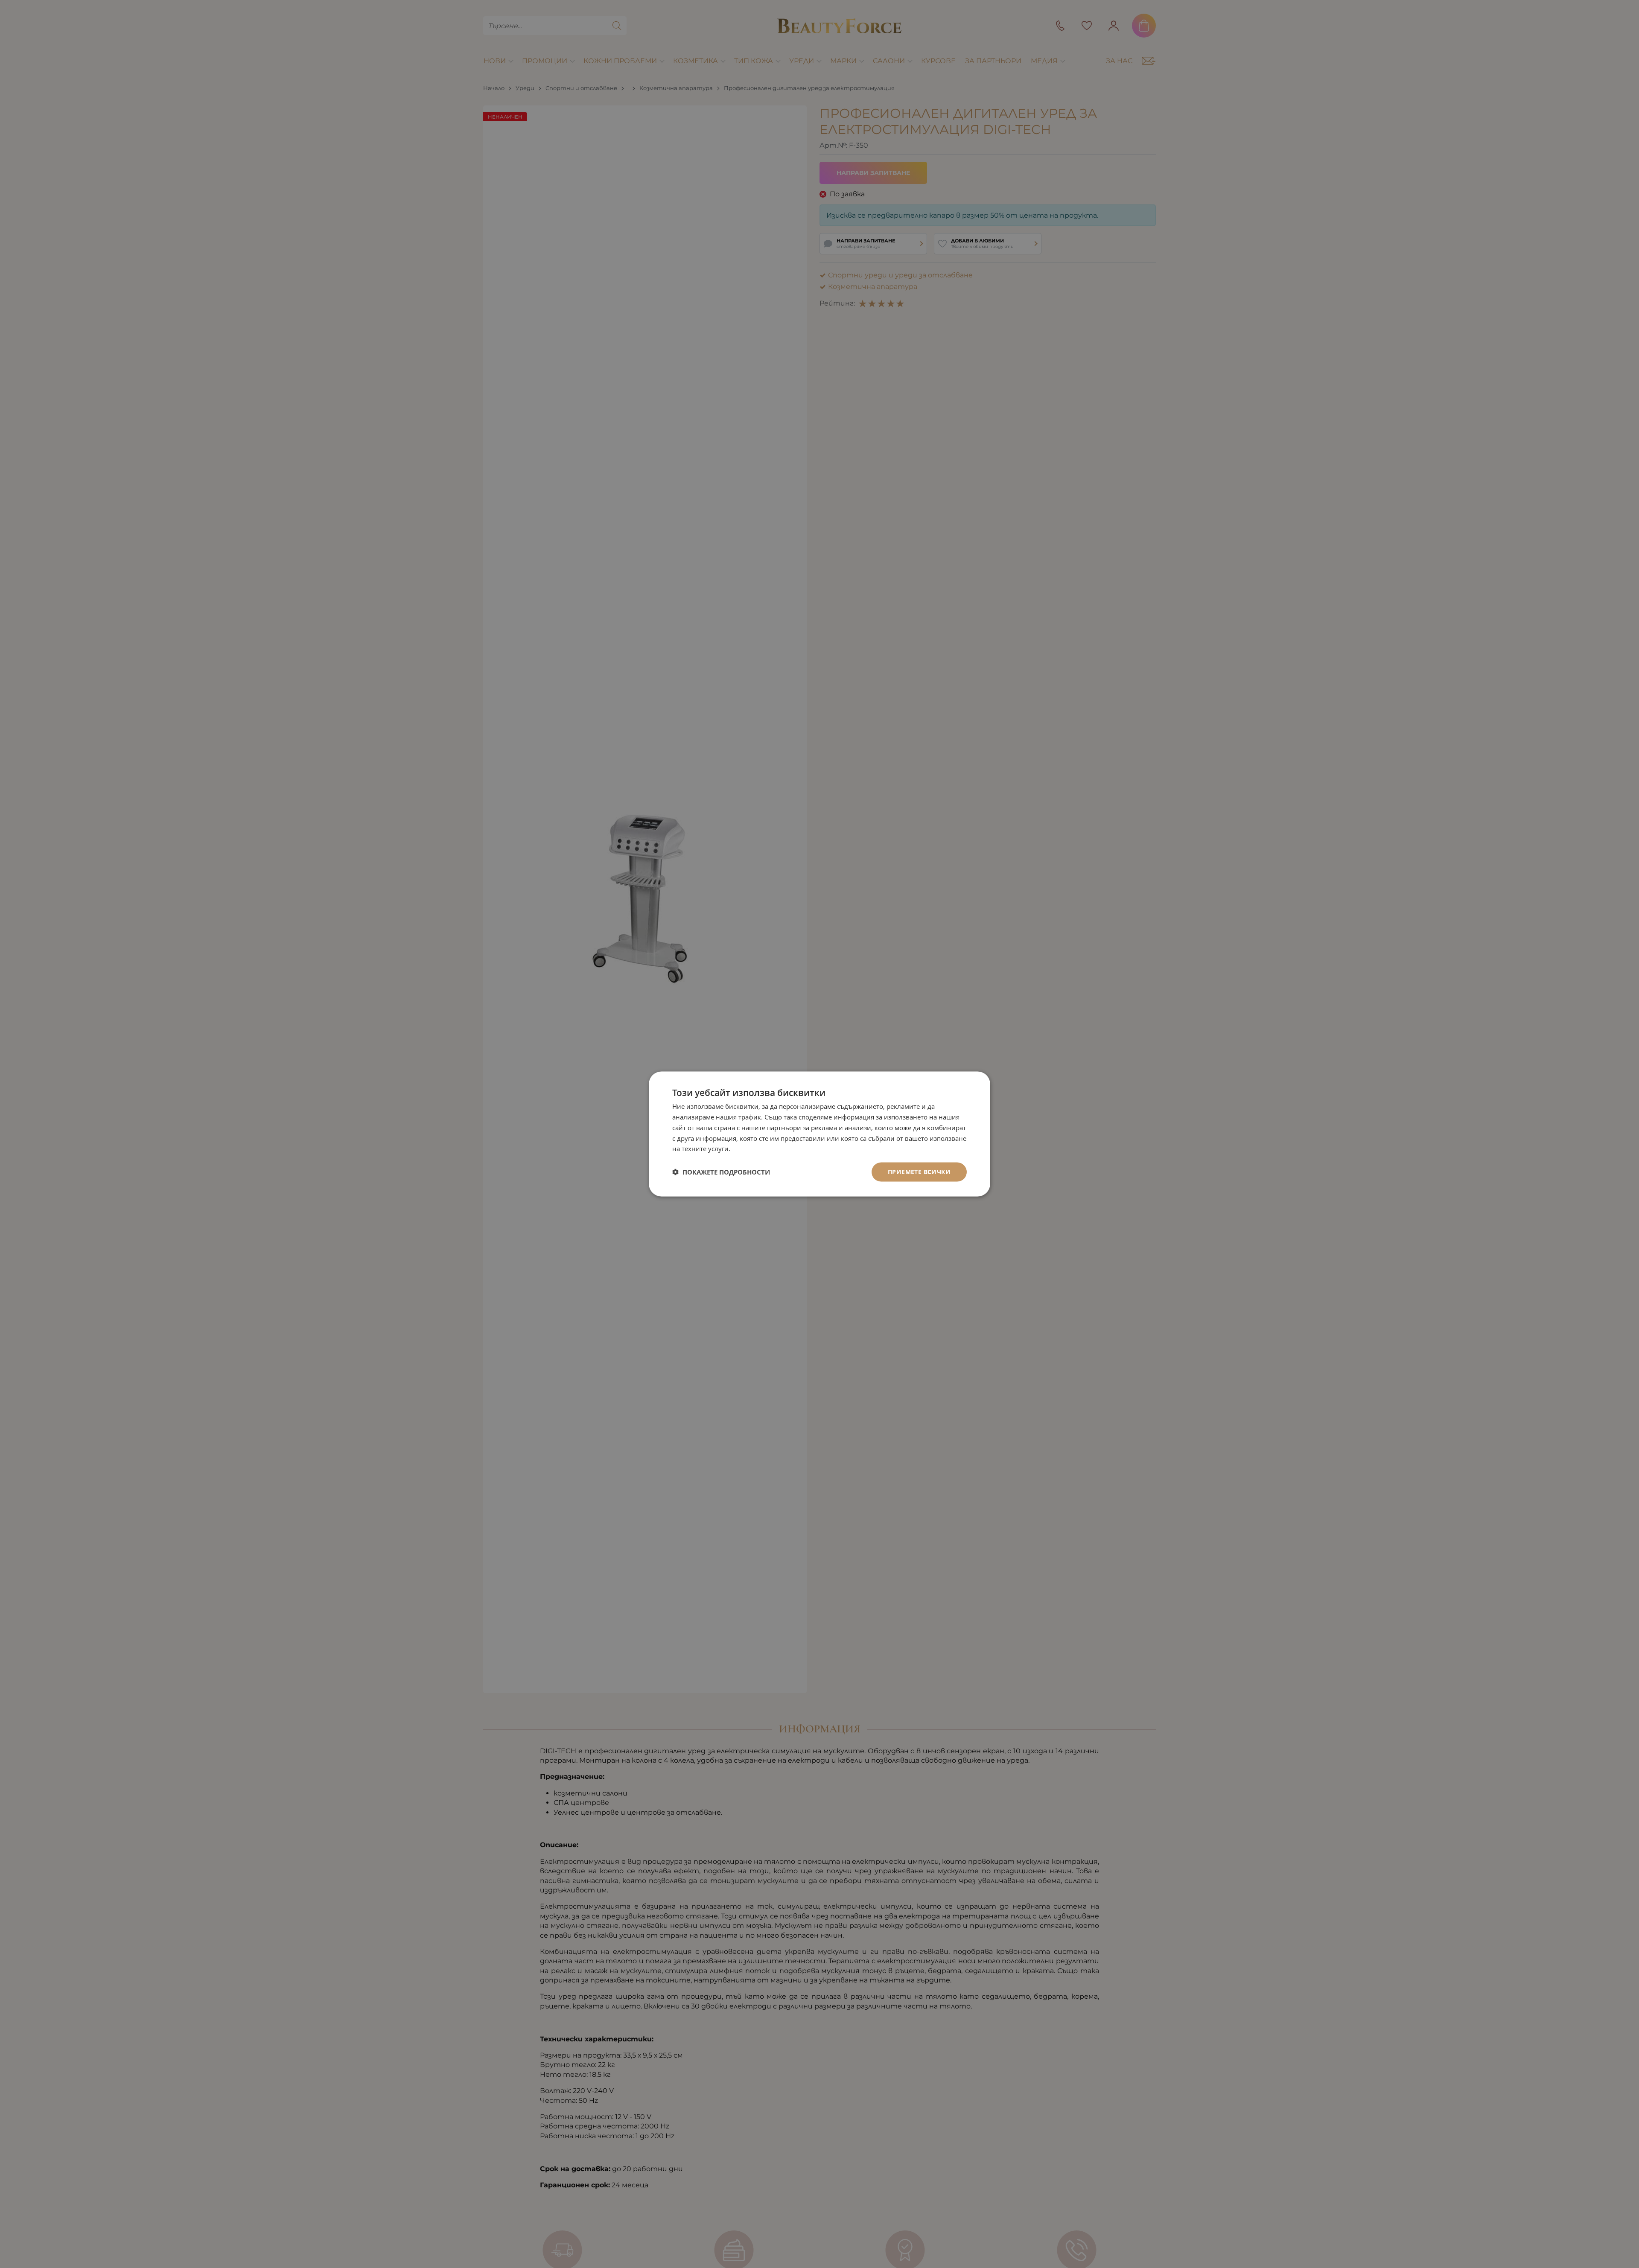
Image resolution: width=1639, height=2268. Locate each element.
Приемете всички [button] (919, 1172)
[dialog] (819, 1134)
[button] (721, 1172)
